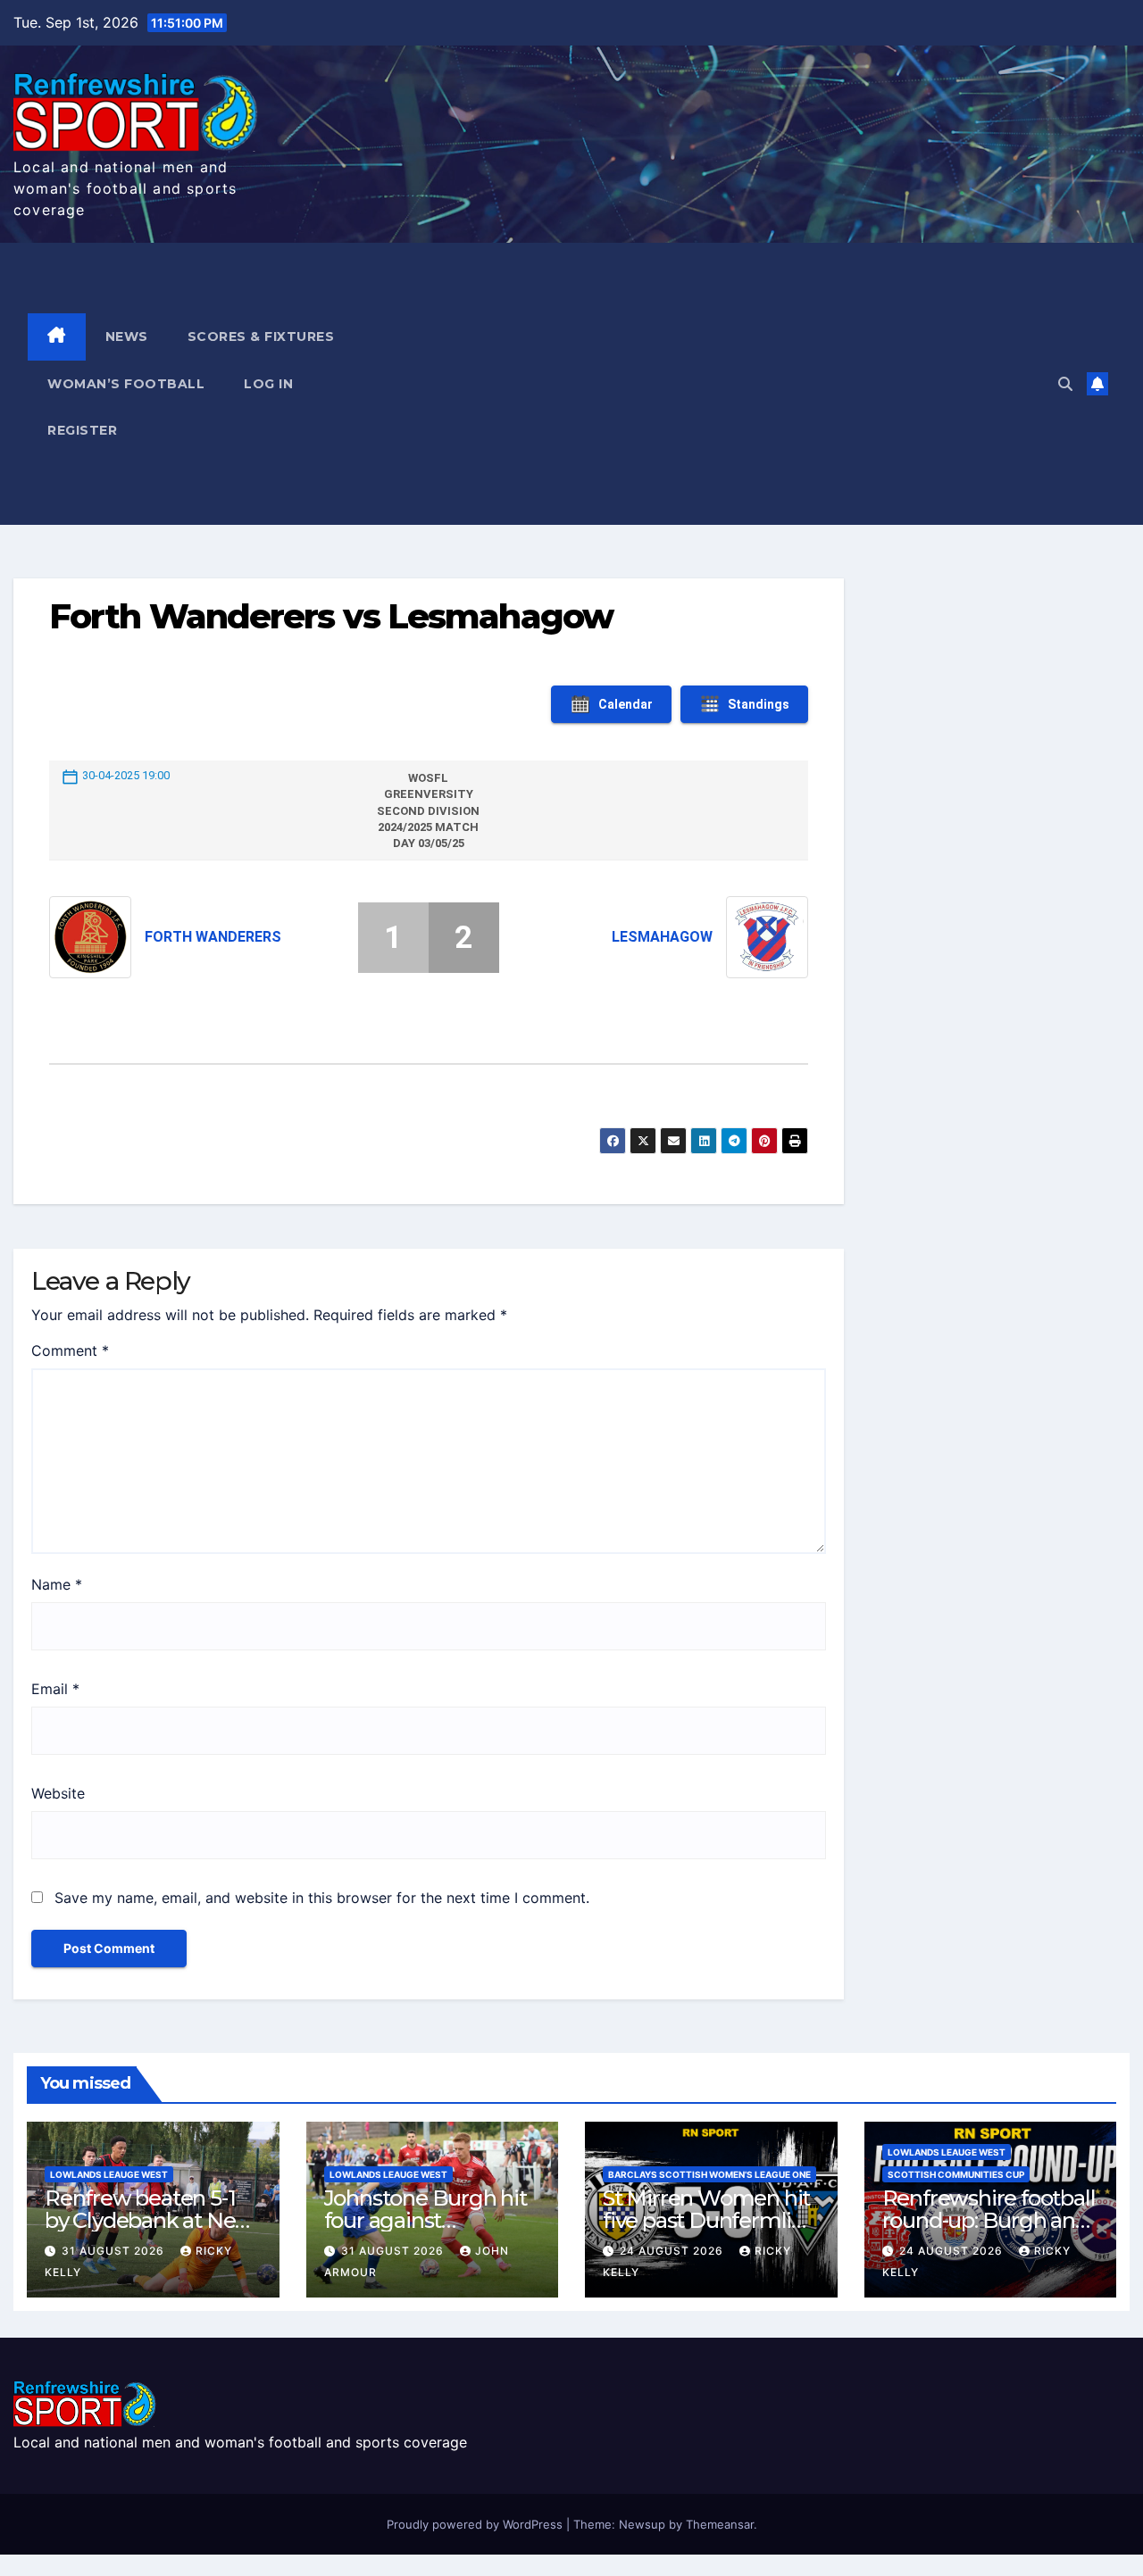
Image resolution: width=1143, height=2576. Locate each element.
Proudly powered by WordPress (476, 2524)
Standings (759, 704)
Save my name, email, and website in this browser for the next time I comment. (322, 1898)
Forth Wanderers (213, 937)
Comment (70, 1350)
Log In (268, 384)
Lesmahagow (662, 937)
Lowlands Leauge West (109, 2174)
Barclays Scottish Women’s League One (709, 2174)
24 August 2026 (673, 2251)
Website (58, 1793)
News (127, 337)
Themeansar (720, 2524)
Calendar (626, 704)
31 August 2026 (115, 2251)
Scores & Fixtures (261, 337)
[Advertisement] (730, 384)
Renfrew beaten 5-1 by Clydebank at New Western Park (149, 2220)
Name (57, 1584)
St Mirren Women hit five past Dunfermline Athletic (710, 2220)
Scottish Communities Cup (956, 2174)
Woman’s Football (126, 384)
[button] (1065, 384)
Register (82, 430)
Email (55, 1689)
